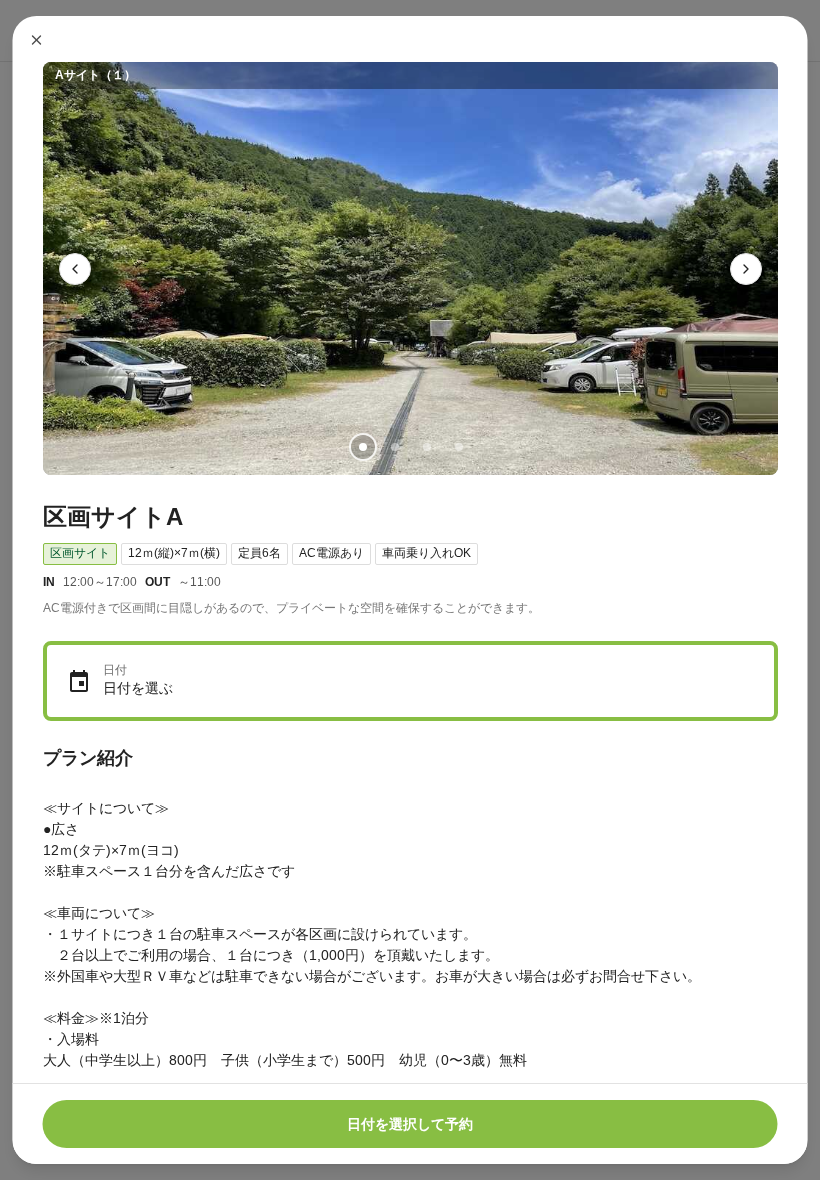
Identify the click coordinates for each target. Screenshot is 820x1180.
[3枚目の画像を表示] (426, 447)
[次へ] (746, 269)
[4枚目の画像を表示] (458, 447)
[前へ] (75, 269)
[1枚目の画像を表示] (362, 447)
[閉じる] (37, 40)
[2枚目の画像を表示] (394, 447)
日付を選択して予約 (410, 1124)
